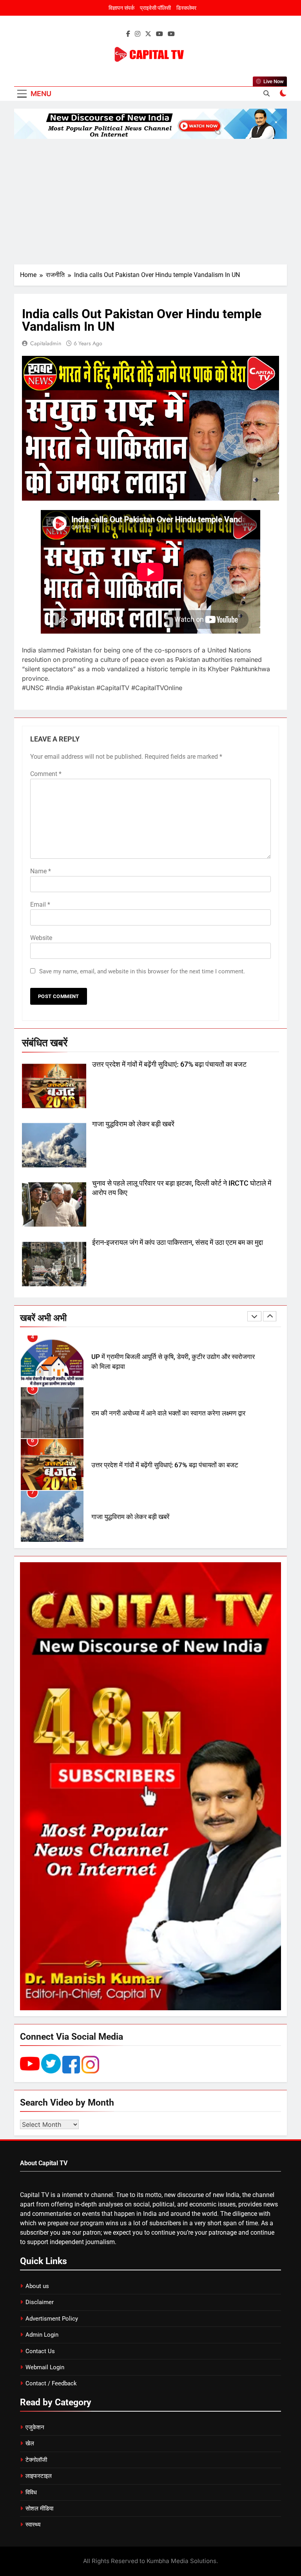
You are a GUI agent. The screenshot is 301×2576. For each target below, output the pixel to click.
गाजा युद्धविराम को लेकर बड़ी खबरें (133, 1124)
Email (40, 905)
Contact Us (40, 2351)
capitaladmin (46, 343)
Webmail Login (45, 2367)
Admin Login (42, 2335)
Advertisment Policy (52, 2319)
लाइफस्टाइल (39, 2476)
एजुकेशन (35, 2427)
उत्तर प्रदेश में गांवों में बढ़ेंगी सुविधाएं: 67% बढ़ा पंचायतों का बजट (169, 1064)
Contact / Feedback (51, 2383)
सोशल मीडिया (39, 2509)
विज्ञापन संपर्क (121, 8)
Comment (46, 774)
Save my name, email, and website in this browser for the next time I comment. (142, 971)
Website (41, 938)
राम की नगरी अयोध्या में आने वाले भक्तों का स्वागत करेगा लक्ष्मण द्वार (168, 1362)
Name (41, 871)
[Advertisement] (150, 202)
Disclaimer (40, 2302)
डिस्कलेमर (186, 8)
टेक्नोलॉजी (36, 2460)
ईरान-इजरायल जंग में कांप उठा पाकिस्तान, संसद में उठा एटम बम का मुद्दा (178, 1242)
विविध (31, 2492)
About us (37, 2286)
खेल (30, 2443)
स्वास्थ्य (33, 2525)
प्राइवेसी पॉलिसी (155, 8)
